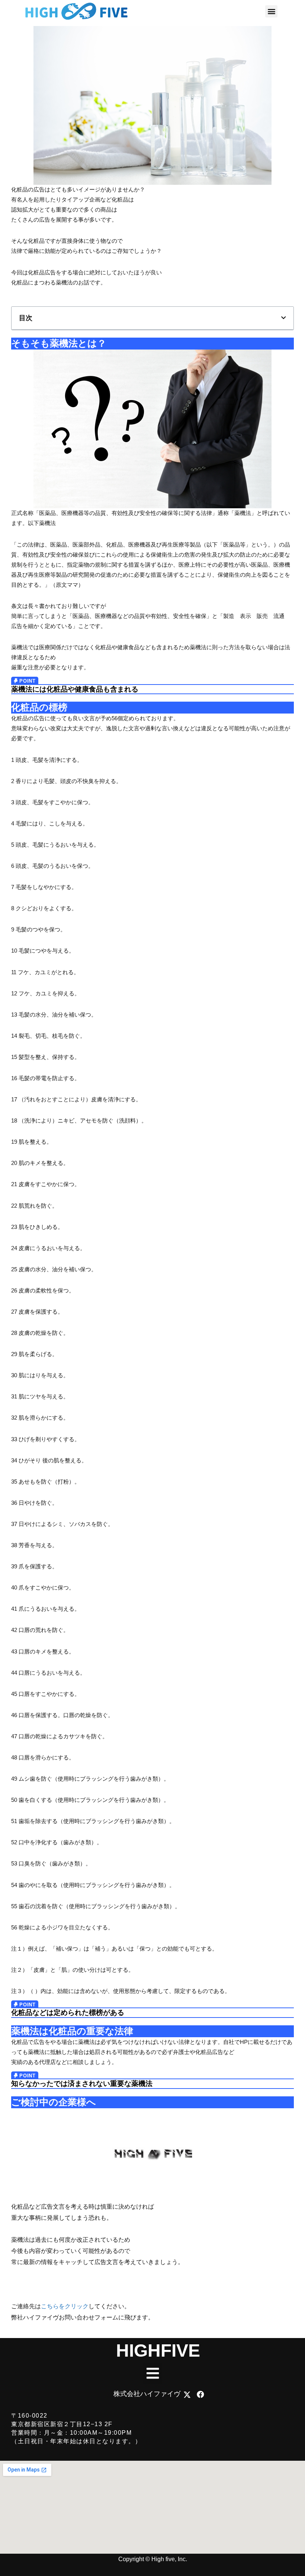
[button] (271, 11)
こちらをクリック (65, 2306)
